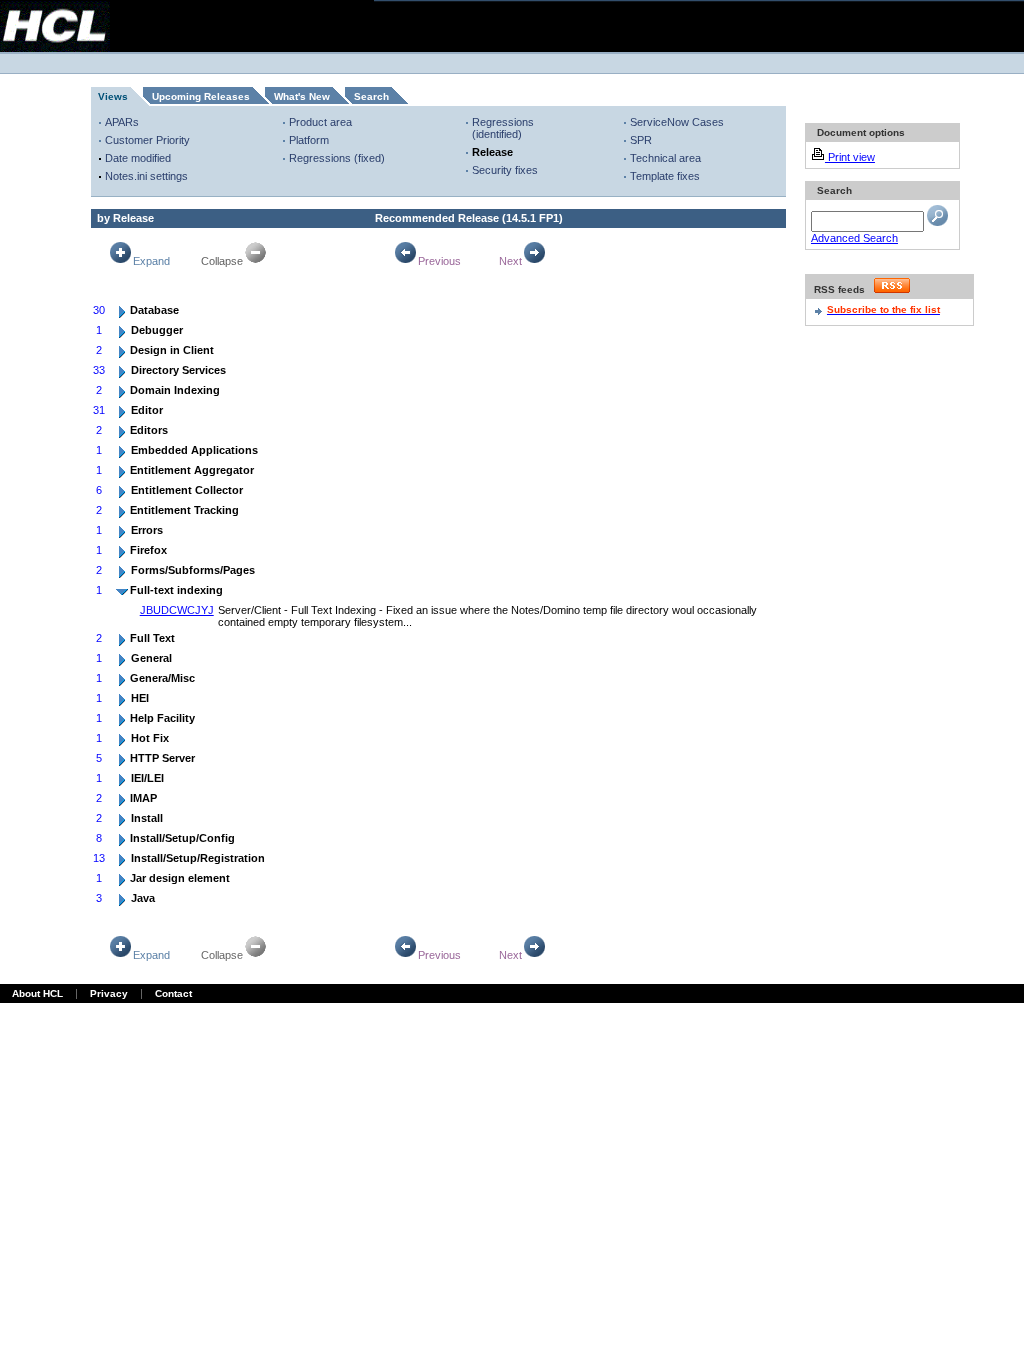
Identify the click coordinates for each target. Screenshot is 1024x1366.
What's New (302, 96)
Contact (173, 993)
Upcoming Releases (201, 96)
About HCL (37, 993)
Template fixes (665, 176)
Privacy (109, 993)
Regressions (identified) (503, 128)
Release (492, 152)
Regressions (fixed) (337, 158)
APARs (122, 122)
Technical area (665, 158)
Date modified (138, 158)
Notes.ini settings (146, 176)
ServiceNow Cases (677, 122)
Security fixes (505, 170)
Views (113, 96)
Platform (309, 140)
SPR (641, 140)
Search (371, 96)
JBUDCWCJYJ (177, 610)
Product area (320, 122)
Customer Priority (147, 140)
